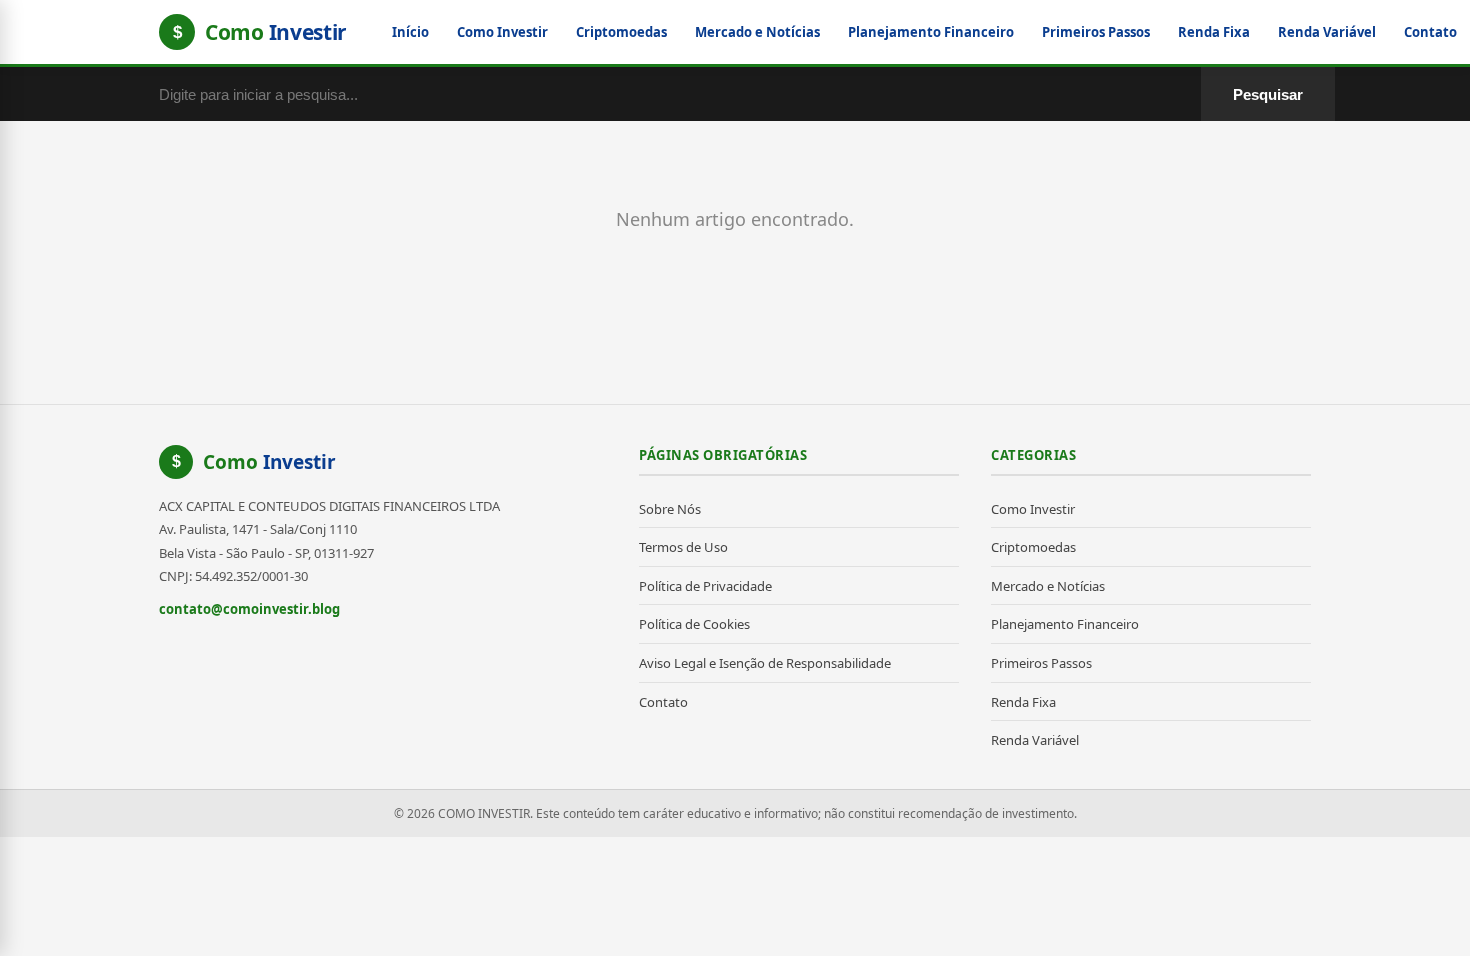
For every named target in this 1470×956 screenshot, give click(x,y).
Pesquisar (1268, 94)
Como (269, 462)
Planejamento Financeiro (931, 32)
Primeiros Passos (1096, 32)
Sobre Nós (670, 509)
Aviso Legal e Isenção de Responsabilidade (765, 663)
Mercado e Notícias (757, 32)
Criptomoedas (621, 32)
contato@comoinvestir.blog (249, 609)
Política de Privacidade (705, 586)
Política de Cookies (694, 624)
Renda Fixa (1214, 32)
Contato (1430, 32)
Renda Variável (1327, 32)
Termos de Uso (683, 547)
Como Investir (502, 32)
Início (410, 32)
